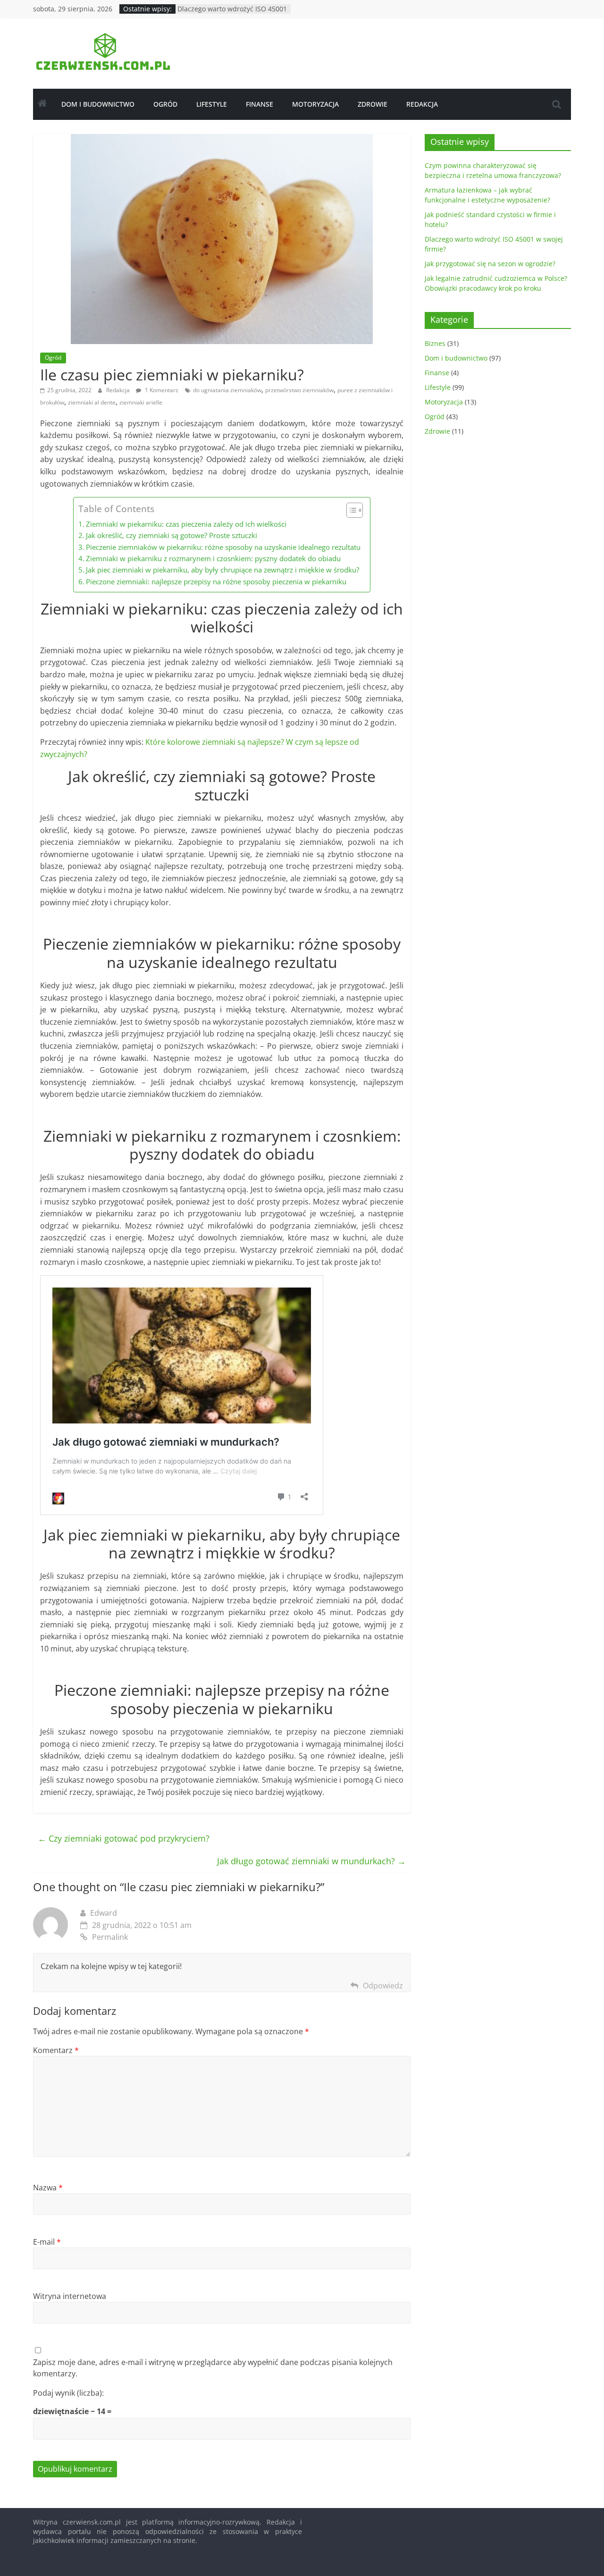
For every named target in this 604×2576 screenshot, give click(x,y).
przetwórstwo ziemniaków (299, 390)
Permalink (110, 1937)
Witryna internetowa (70, 2296)
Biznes (435, 343)
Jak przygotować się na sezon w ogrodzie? (490, 264)
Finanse (260, 104)
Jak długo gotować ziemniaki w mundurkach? (311, 1861)
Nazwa (48, 2188)
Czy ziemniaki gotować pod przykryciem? (124, 1838)
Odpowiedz (383, 1986)
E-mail (47, 2242)
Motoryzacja (315, 104)
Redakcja (422, 104)
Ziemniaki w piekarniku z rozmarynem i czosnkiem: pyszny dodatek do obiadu (213, 558)
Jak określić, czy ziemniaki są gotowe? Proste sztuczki (172, 535)
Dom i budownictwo (98, 104)
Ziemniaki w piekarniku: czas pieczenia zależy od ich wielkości (186, 524)
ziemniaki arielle (141, 402)
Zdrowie (373, 104)
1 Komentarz (161, 390)
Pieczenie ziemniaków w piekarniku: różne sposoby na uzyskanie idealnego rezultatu (223, 547)
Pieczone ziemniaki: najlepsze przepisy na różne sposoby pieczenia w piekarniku (216, 581)
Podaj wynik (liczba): (68, 2393)
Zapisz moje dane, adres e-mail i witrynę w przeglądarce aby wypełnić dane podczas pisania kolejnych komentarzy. (213, 2368)
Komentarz (56, 2050)
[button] (350, 510)
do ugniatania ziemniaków (227, 390)
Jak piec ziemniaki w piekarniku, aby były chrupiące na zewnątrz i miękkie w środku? (222, 570)
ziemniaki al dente (92, 402)
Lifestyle (212, 104)
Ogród (165, 104)
